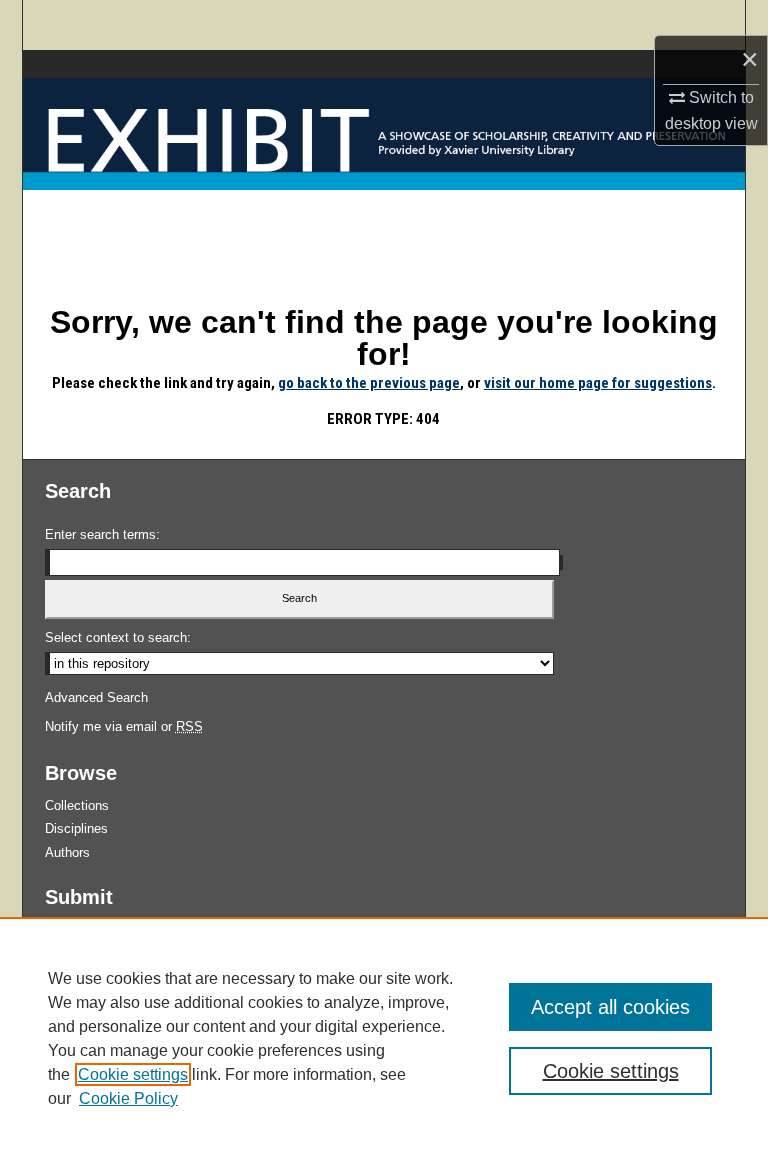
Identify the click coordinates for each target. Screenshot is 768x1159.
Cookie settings (133, 1074)
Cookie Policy (128, 1098)
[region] (384, 1038)
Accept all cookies (610, 1007)
